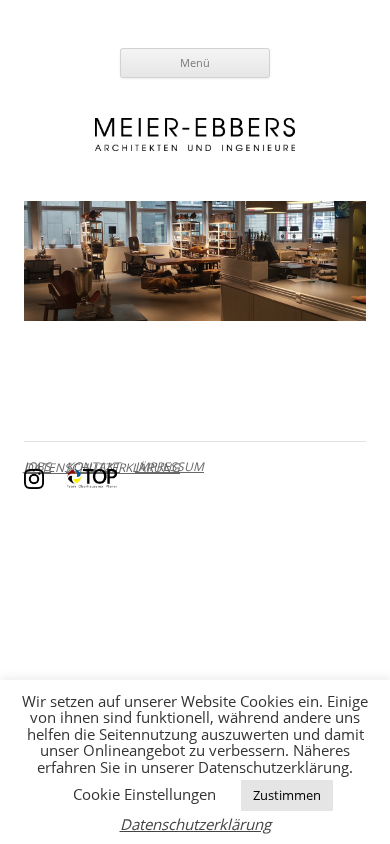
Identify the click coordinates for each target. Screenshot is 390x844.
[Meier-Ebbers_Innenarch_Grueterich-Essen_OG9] (195, 261)
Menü (195, 62)
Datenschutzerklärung (195, 824)
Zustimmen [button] (287, 795)
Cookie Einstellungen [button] (144, 794)
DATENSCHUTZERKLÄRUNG (102, 467)
